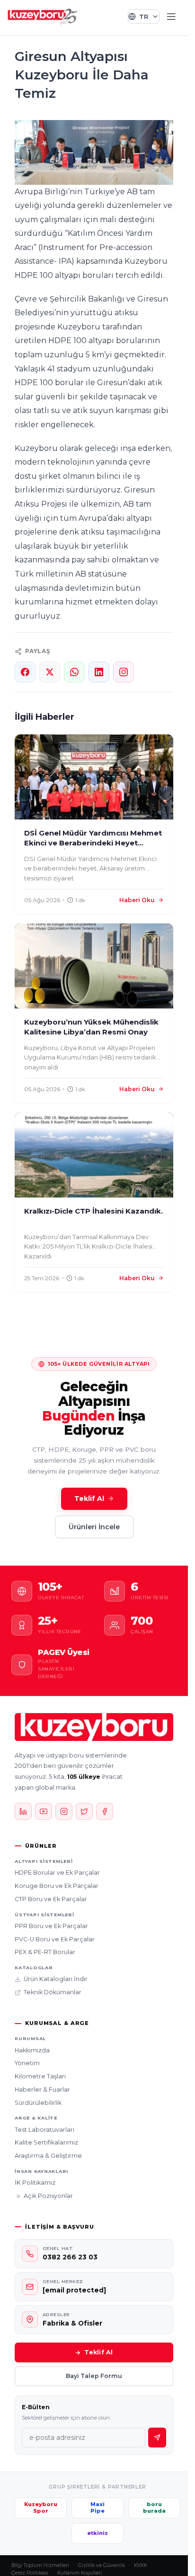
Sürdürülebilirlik (38, 2103)
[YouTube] (44, 1811)
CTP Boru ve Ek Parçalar (51, 1899)
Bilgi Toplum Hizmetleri (40, 2565)
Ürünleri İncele (94, 1527)
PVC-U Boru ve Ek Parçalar (55, 1939)
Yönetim (27, 2063)
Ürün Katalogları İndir (56, 1979)
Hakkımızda (32, 2050)
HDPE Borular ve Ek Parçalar (57, 1873)
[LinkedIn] (23, 1811)
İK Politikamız (35, 2183)
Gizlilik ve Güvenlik (102, 2565)
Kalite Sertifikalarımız (46, 2142)
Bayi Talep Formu (94, 2376)
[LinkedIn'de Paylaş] (99, 672)
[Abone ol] (157, 2438)
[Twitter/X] (84, 1811)
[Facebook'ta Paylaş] (25, 672)
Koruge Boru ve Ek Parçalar (57, 1886)
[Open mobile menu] (171, 17)
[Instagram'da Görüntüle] (124, 672)
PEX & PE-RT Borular (45, 1952)
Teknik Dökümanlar (53, 1992)
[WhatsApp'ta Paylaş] (74, 672)
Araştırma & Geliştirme (48, 2156)
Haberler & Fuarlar (42, 2089)
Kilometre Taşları (40, 2076)
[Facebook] (105, 1811)
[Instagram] (64, 1811)
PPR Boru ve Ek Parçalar (51, 1926)
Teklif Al (89, 1499)
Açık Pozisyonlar (48, 2196)
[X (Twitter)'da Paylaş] (50, 672)
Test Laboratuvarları (44, 2130)
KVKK (141, 2565)
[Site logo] (43, 16)
